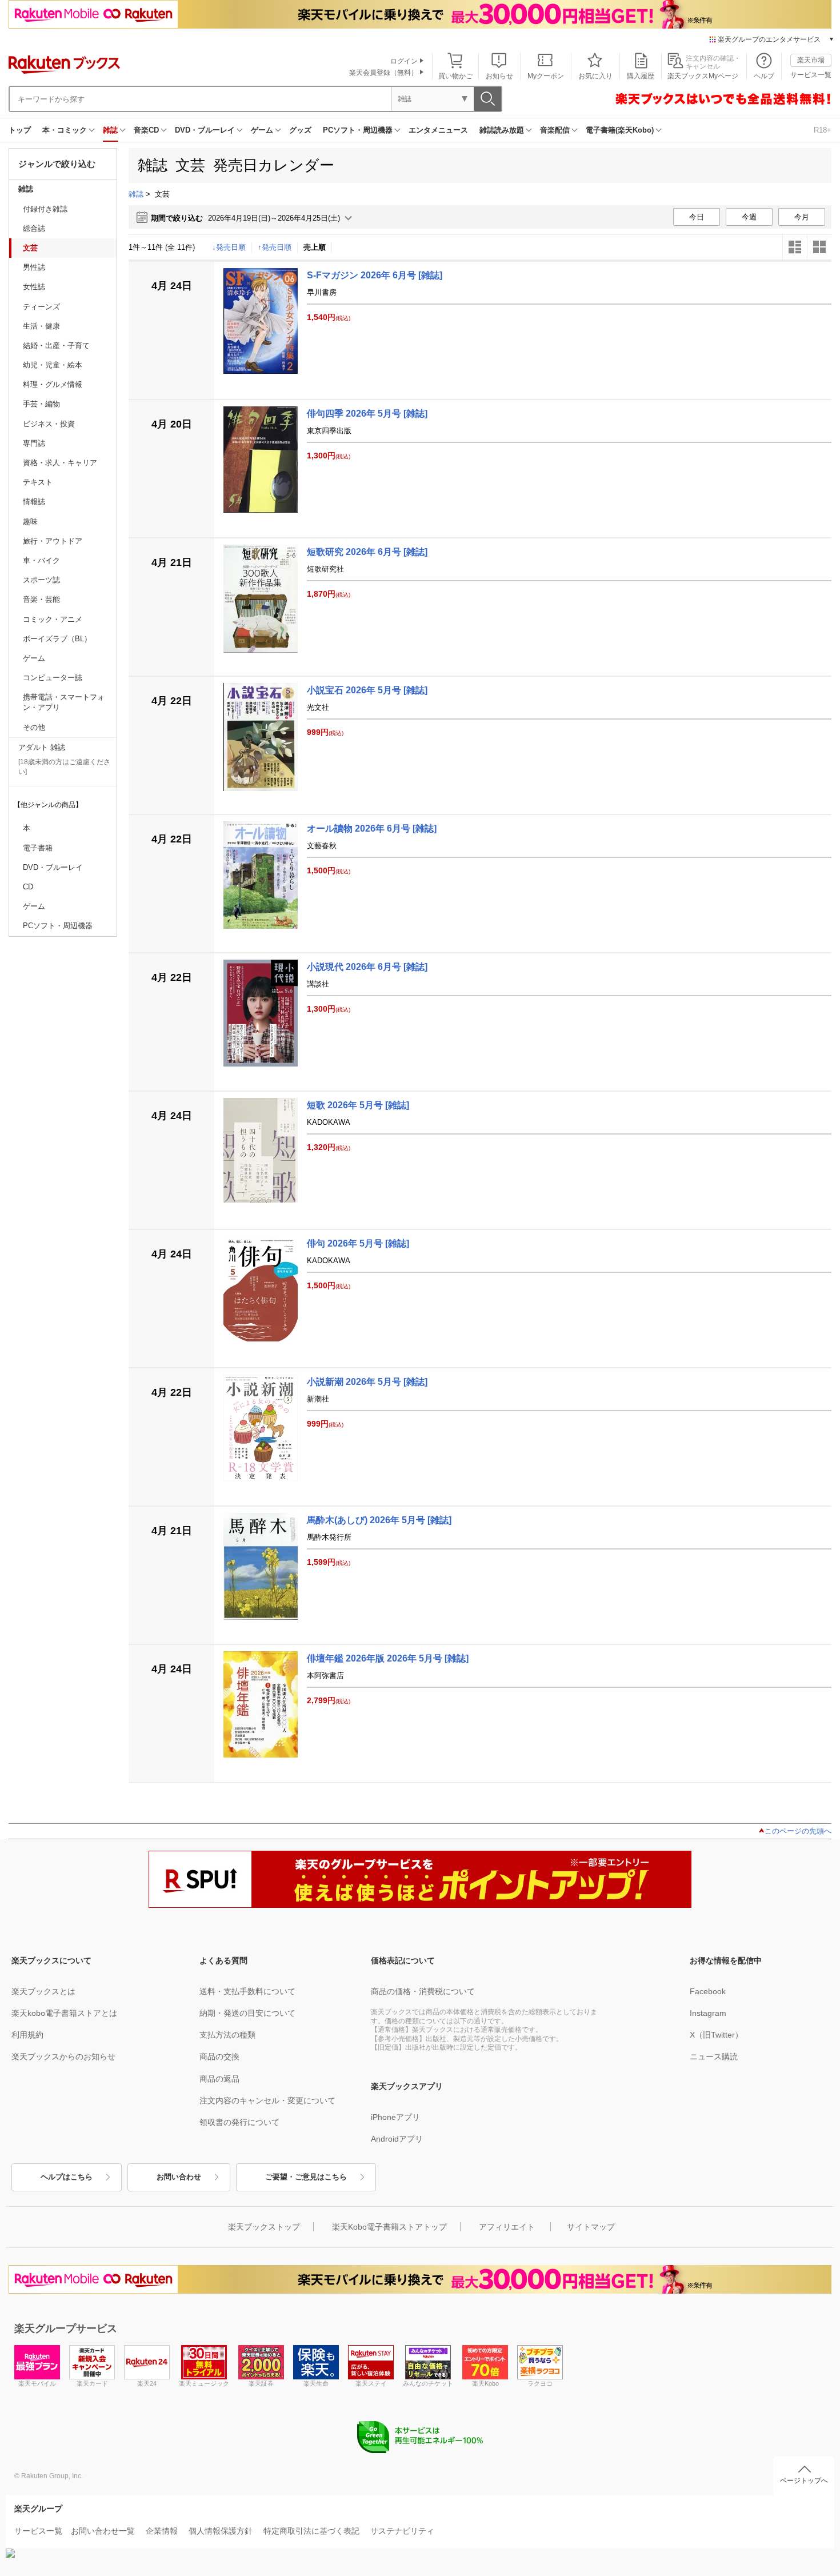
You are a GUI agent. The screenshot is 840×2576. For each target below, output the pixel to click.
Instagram (708, 2013)
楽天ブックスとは (43, 1991)
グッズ (300, 130)
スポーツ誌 (41, 580)
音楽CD (146, 130)
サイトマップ (591, 2227)
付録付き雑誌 (45, 209)
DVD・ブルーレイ (205, 130)
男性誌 (34, 267)
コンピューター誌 (53, 678)
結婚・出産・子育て (56, 346)
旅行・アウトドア (53, 541)
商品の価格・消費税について (423, 1991)
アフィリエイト (507, 2227)
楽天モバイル (37, 2383)
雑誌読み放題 (502, 130)
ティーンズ (41, 307)
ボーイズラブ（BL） (57, 639)
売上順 (315, 247)
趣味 (30, 522)
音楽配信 (555, 130)
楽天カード (92, 2383)
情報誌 (34, 502)
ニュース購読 (714, 2056)
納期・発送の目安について (247, 2013)
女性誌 (34, 287)
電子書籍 (38, 848)
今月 (802, 217)
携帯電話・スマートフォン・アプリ (64, 702)
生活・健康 (41, 326)
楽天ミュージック (204, 2383)
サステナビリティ (402, 2531)
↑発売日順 (275, 247)
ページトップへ (804, 2481)
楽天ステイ (371, 2383)
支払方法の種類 (227, 2035)
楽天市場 (811, 60)
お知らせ (499, 76)
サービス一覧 (811, 75)
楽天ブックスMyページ (703, 76)
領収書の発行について (239, 2122)
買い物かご (455, 76)
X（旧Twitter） (716, 2035)
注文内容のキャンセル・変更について (267, 2100)
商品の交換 (219, 2056)
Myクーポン (546, 76)
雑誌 (110, 130)
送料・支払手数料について (247, 1991)
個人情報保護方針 (221, 2531)
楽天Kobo (485, 2383)
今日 (697, 217)
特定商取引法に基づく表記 (311, 2531)
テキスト (38, 482)
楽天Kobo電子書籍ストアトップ (389, 2227)
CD (28, 887)
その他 (34, 727)
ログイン (404, 61)
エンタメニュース (438, 130)
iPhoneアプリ (395, 2117)
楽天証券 (261, 2383)
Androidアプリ (397, 2139)
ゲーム (262, 130)
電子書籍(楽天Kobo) (620, 130)
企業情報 (162, 2531)
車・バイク (41, 560)
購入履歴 (641, 76)
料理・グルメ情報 (53, 384)
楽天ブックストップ (264, 2227)
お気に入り (595, 76)
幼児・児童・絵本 (53, 365)
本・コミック (65, 130)
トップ (20, 130)
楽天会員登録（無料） (383, 73)
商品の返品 (219, 2079)
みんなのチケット (428, 2383)
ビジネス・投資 (49, 424)
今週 (749, 217)
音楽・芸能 (41, 599)
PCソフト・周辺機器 (358, 130)
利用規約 (27, 2035)
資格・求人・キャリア (60, 463)
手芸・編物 (41, 404)
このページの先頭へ (798, 1831)
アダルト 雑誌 (42, 747)
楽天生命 (316, 2383)
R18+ (823, 130)
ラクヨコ (540, 2383)
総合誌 (34, 228)
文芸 (30, 248)
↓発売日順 (229, 247)
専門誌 (34, 443)
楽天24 (147, 2383)
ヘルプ (764, 76)
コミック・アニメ (53, 619)
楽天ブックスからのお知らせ (63, 2056)
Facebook (708, 1991)
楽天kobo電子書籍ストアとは (64, 2013)
